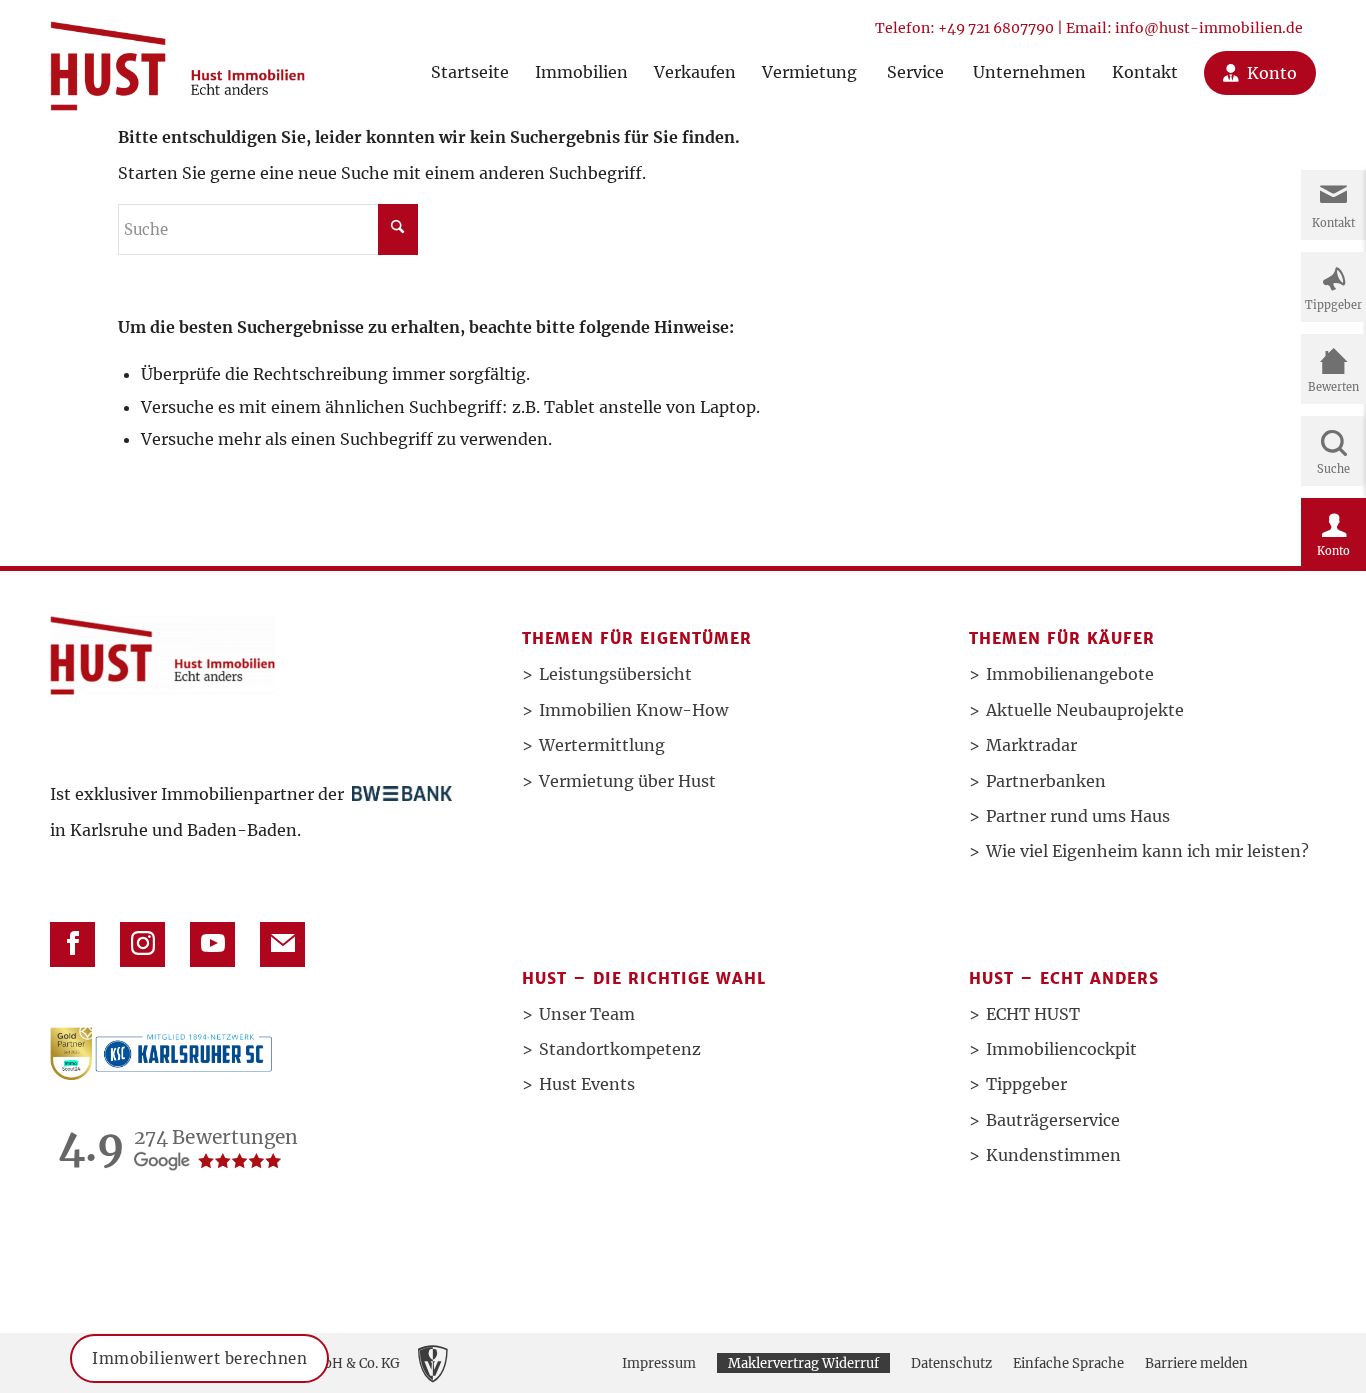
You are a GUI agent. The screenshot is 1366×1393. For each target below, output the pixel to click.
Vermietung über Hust (627, 781)
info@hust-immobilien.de (1209, 28)
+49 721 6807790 (996, 28)
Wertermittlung (602, 745)
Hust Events (587, 1084)
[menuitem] (470, 52)
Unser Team (587, 1014)
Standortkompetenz (620, 1049)
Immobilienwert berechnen (199, 1358)
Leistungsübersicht (615, 674)
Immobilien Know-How (633, 710)
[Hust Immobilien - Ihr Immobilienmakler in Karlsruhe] (177, 58)
